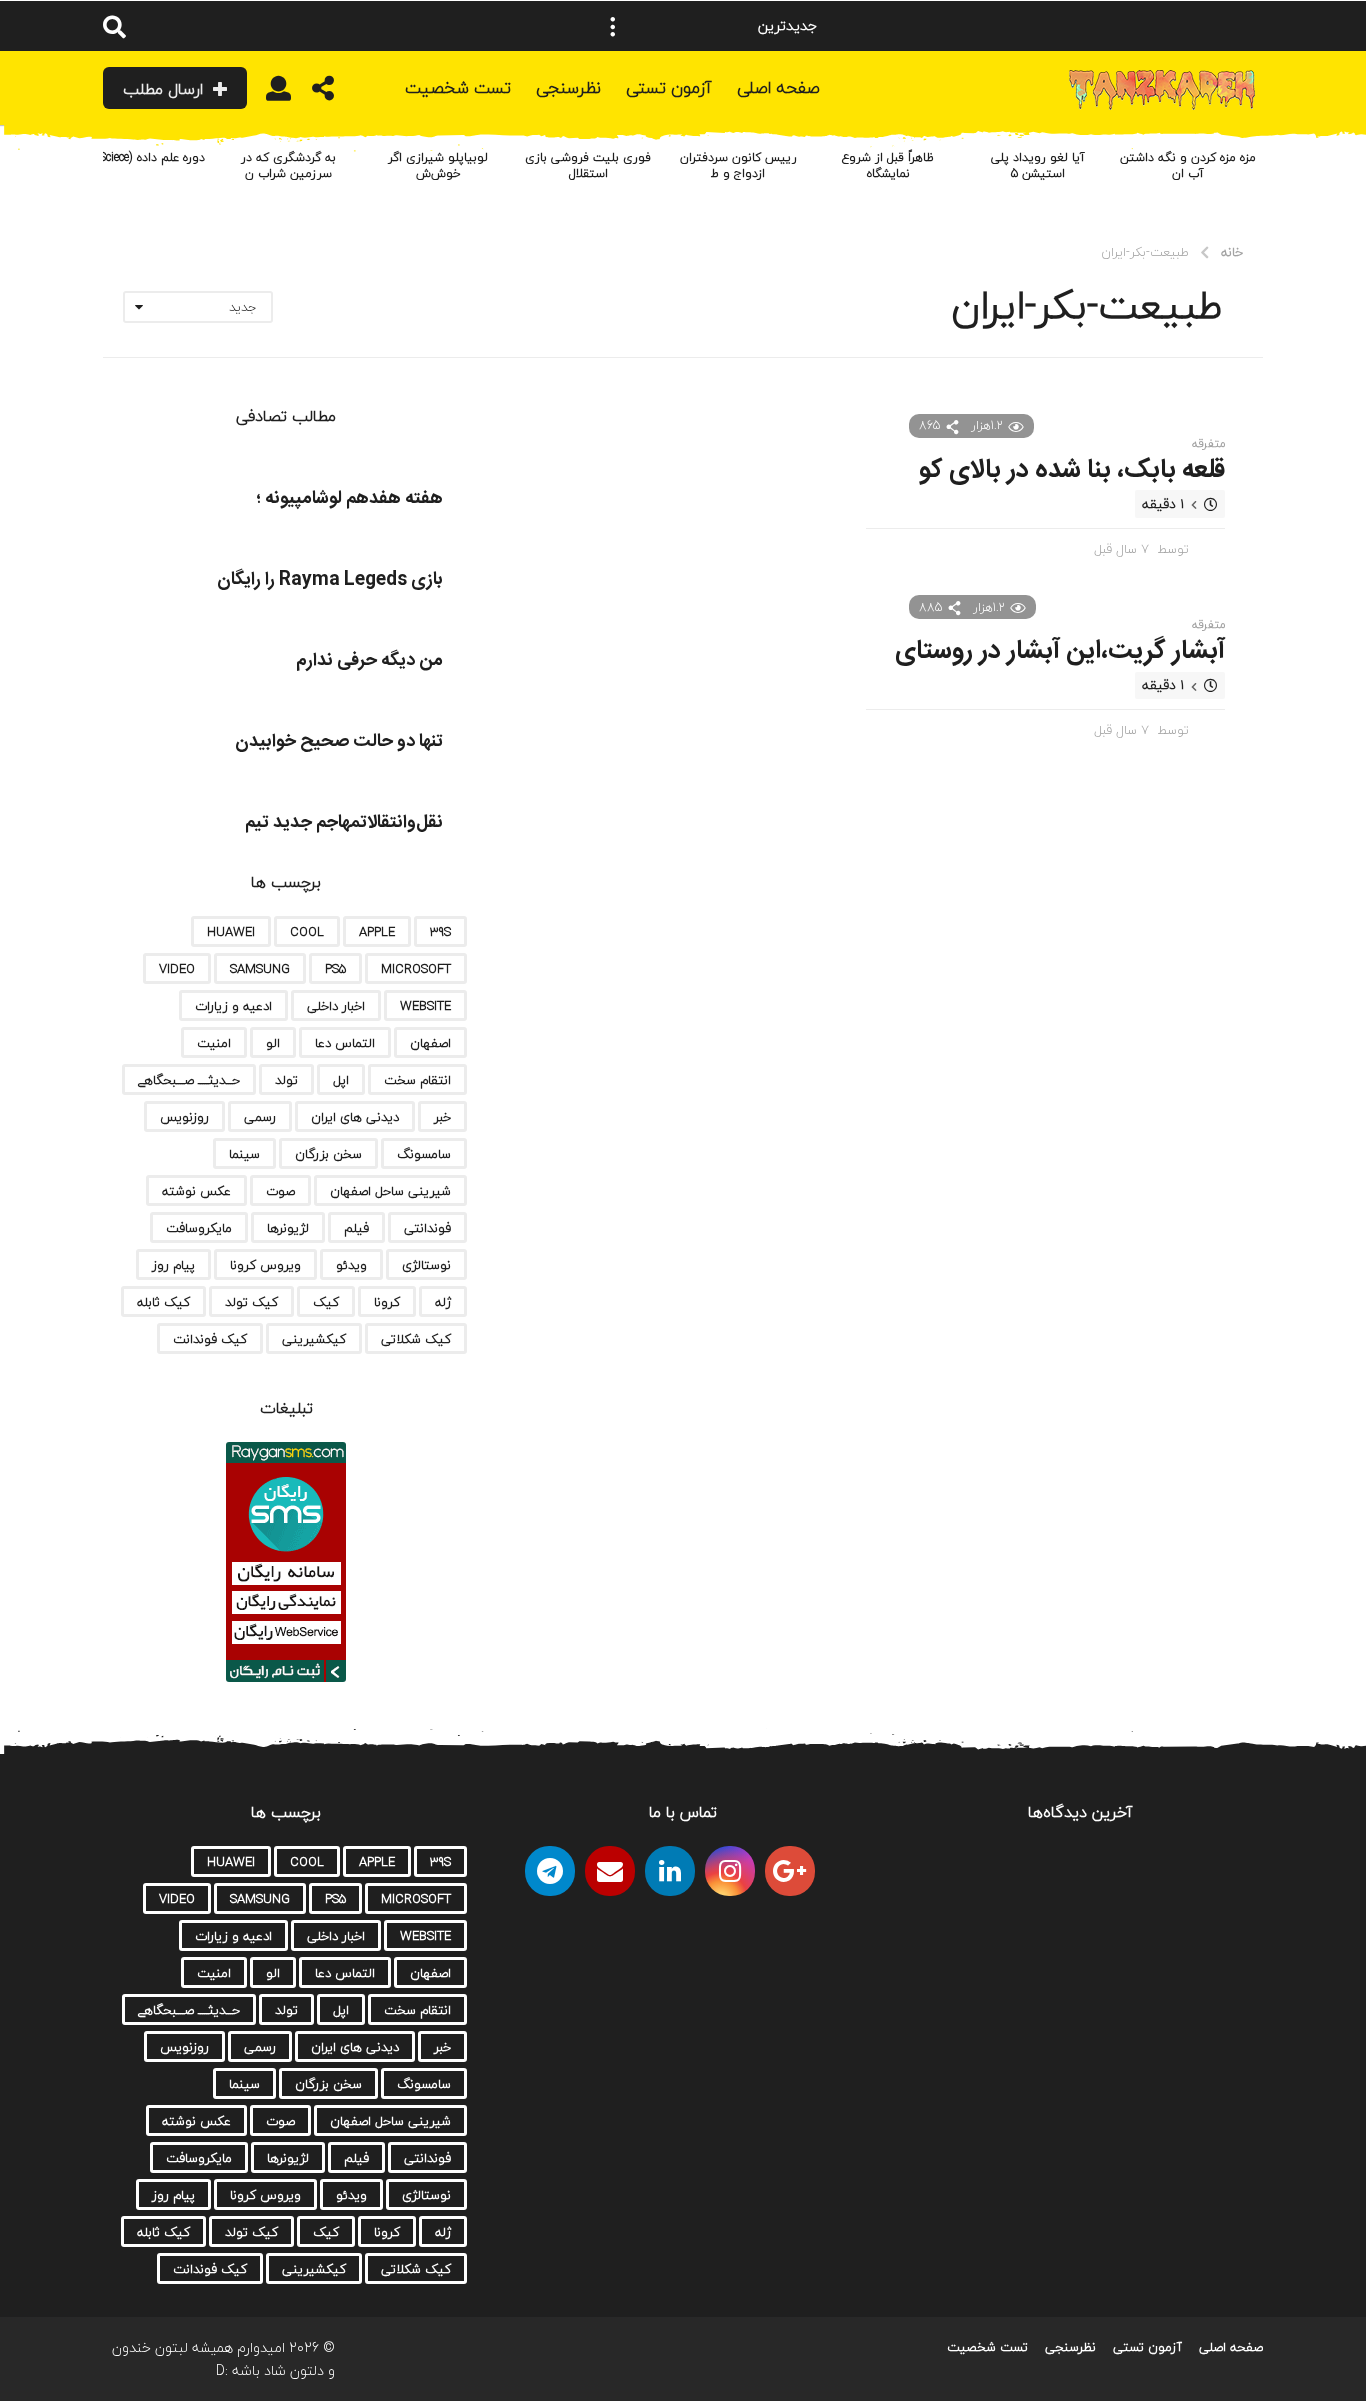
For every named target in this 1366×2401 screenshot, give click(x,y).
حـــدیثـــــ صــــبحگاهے (189, 1080)
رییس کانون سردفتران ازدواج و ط (738, 165)
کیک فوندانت (210, 1339)
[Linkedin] (670, 1871)
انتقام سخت (417, 1080)
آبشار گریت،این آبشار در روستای (1060, 651)
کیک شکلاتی (416, 1339)
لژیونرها (288, 1228)
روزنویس (184, 1117)
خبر (442, 1117)
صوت (280, 1191)
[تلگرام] (550, 1871)
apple (377, 932)
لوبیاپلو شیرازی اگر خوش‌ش (438, 165)
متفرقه (1208, 444)
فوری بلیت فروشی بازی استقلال (588, 165)
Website (425, 1006)
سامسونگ (424, 1154)
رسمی (260, 1117)
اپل (341, 1080)
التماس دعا (345, 1043)
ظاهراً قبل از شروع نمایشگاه (888, 165)
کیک (326, 1302)
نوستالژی (426, 1265)
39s (440, 932)
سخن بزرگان (328, 1154)
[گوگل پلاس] (790, 1871)
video (177, 969)
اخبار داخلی (336, 1006)
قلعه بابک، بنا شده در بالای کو (1072, 470)
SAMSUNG (260, 969)
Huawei (231, 932)
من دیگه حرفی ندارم (369, 661)
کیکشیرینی (314, 1339)
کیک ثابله (163, 1302)
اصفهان (430, 1043)
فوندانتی (427, 1228)
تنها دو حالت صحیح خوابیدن (339, 742)
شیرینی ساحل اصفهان (390, 1191)
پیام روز (173, 1265)
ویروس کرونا (265, 1265)
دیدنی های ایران (355, 1117)
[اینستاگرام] (730, 1871)
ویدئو (351, 1265)
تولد (286, 1080)
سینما (244, 1154)
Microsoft (416, 969)
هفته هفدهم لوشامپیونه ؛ (349, 499)
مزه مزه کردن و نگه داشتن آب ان (1188, 165)
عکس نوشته (196, 1191)
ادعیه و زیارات (233, 1006)
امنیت (214, 1043)
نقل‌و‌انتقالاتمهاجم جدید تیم (344, 823)
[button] (613, 26)
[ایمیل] (610, 1871)
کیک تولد (251, 1302)
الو (273, 1043)
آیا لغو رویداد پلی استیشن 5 (1038, 165)
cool (307, 932)
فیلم (356, 1228)
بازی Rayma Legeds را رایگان (330, 580)
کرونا (387, 1302)
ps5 (335, 969)
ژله (443, 1302)
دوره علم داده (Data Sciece (138, 157)
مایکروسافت (199, 1228)
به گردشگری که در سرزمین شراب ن (288, 165)
